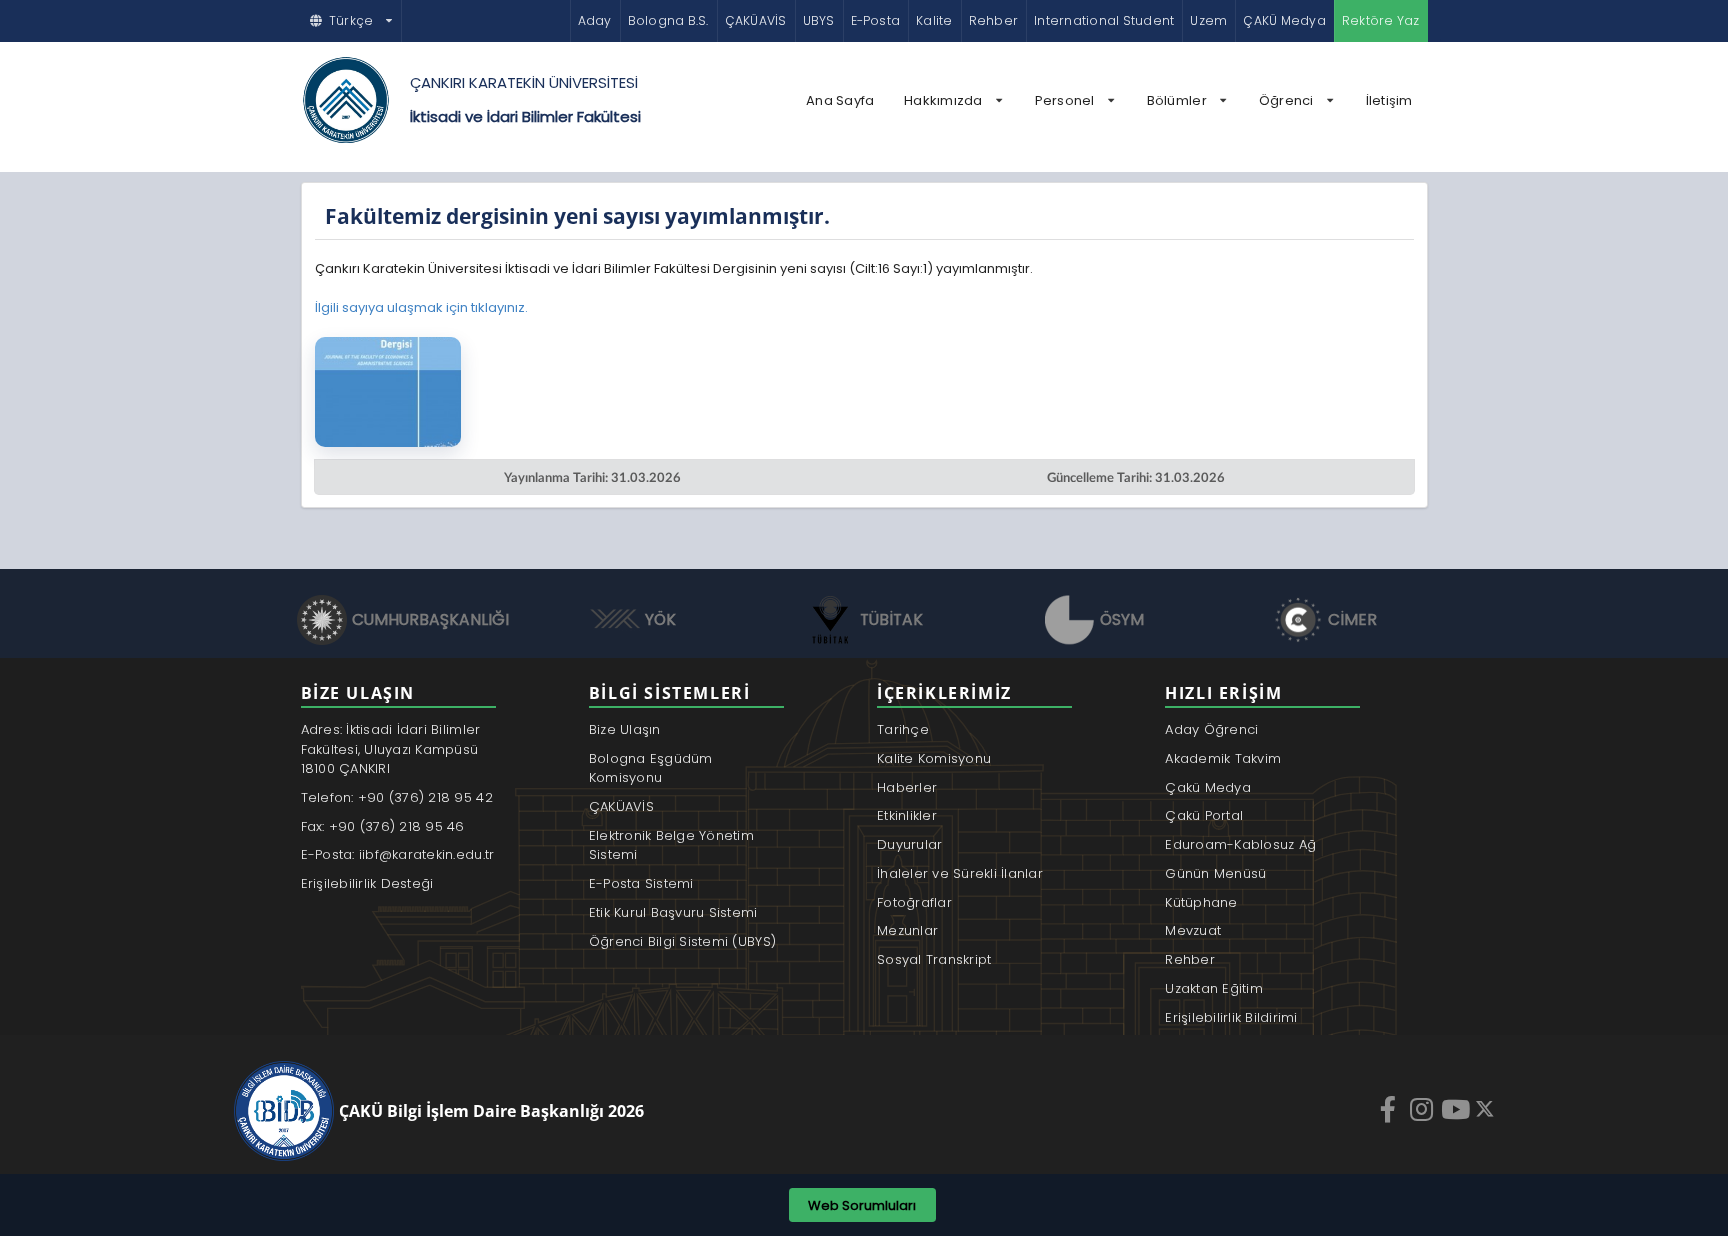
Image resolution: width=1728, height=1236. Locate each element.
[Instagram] (1424, 1109)
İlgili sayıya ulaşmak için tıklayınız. (421, 307)
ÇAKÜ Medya (1284, 20)
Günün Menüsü (1215, 873)
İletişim (1389, 100)
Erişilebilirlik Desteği (367, 883)
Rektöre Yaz (1381, 20)
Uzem (1208, 20)
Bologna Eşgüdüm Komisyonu (651, 768)
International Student (1104, 20)
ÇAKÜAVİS (756, 20)
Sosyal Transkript (934, 959)
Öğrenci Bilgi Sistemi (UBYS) (682, 941)
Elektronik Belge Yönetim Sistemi (671, 845)
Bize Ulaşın (625, 729)
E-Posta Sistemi (641, 883)
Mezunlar (907, 930)
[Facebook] (1390, 1109)
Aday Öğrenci (1211, 729)
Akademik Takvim (1223, 758)
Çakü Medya (1208, 787)
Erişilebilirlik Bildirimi (1231, 1017)
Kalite (934, 20)
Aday (595, 20)
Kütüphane (1201, 902)
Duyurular (909, 844)
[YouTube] (1458, 1109)
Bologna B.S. (668, 20)
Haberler (907, 787)
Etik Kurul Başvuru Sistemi (673, 912)
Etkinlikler (907, 815)
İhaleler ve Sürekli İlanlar (960, 873)
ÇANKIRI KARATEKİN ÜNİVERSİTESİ (524, 82)
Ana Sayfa (840, 100)
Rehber (993, 20)
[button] (352, 21)
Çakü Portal (1204, 815)
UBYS (819, 20)
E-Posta (876, 20)
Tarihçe (903, 729)
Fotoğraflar (914, 902)
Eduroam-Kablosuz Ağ (1240, 844)
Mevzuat (1193, 930)
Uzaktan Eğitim (1214, 988)
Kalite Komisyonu (934, 758)
